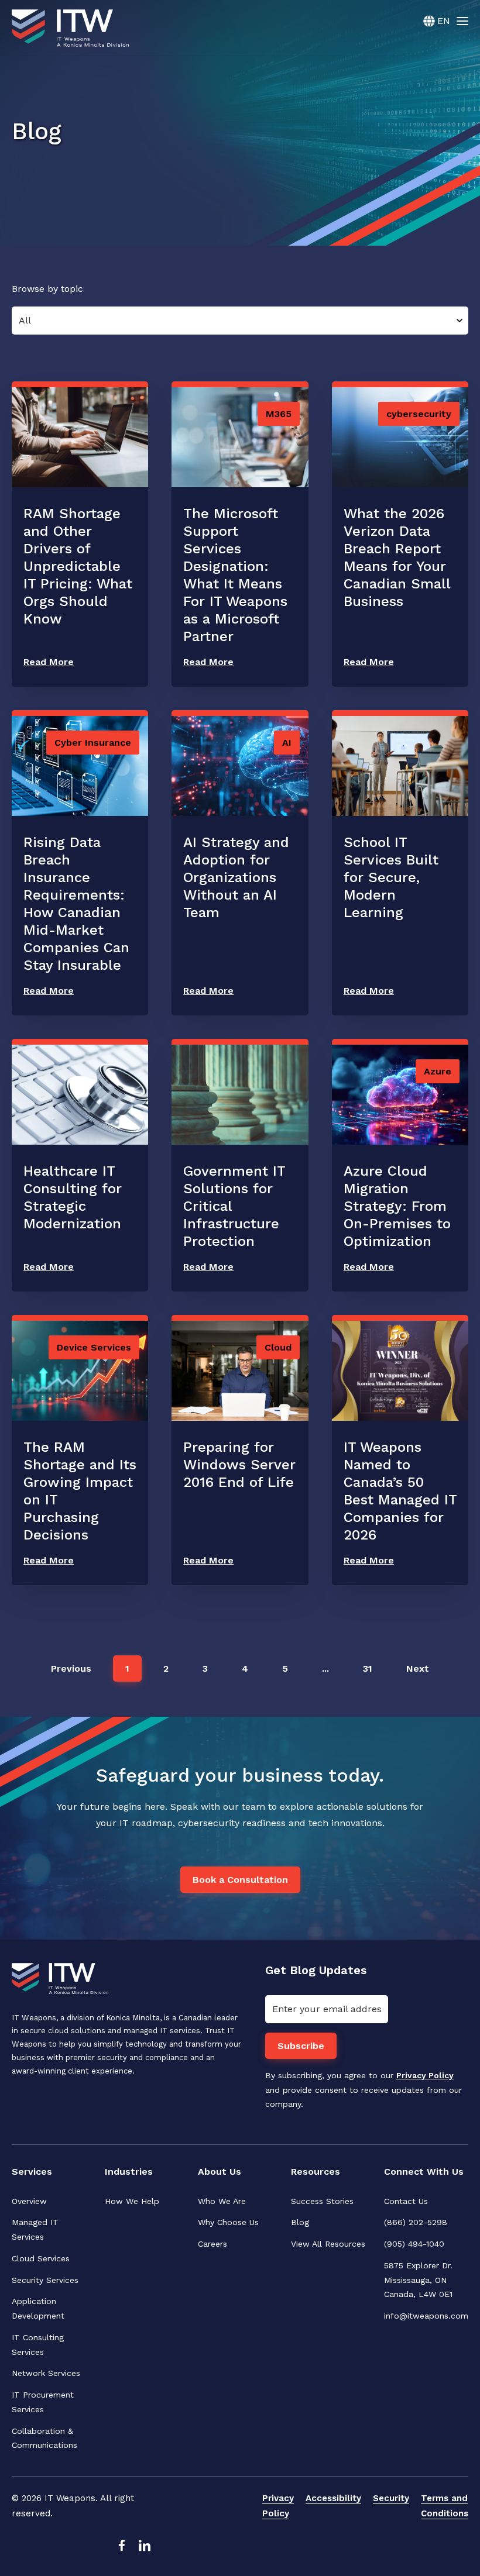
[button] (71, 1668)
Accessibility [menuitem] (333, 2498)
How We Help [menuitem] (132, 2201)
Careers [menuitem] (212, 2244)
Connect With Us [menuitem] (424, 2172)
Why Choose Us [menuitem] (228, 2222)
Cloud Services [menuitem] (41, 2258)
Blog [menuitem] (300, 2222)
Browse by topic (47, 289)
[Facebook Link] (121, 2549)
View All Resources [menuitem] (328, 2244)
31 (368, 1668)
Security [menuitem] (391, 2498)
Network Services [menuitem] (46, 2373)
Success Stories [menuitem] (322, 2201)
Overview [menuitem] (29, 2201)
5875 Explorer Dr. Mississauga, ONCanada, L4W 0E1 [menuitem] (420, 2280)
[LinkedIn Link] (145, 2549)
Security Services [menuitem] (45, 2280)
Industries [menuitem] (129, 2172)
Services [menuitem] (32, 2172)
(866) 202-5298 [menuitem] (416, 2222)
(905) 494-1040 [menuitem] (414, 2244)
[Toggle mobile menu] (462, 20)
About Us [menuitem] (220, 2172)
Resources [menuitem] (316, 2172)
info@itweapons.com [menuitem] (426, 2316)
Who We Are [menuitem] (222, 2201)
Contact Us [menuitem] (406, 2201)
